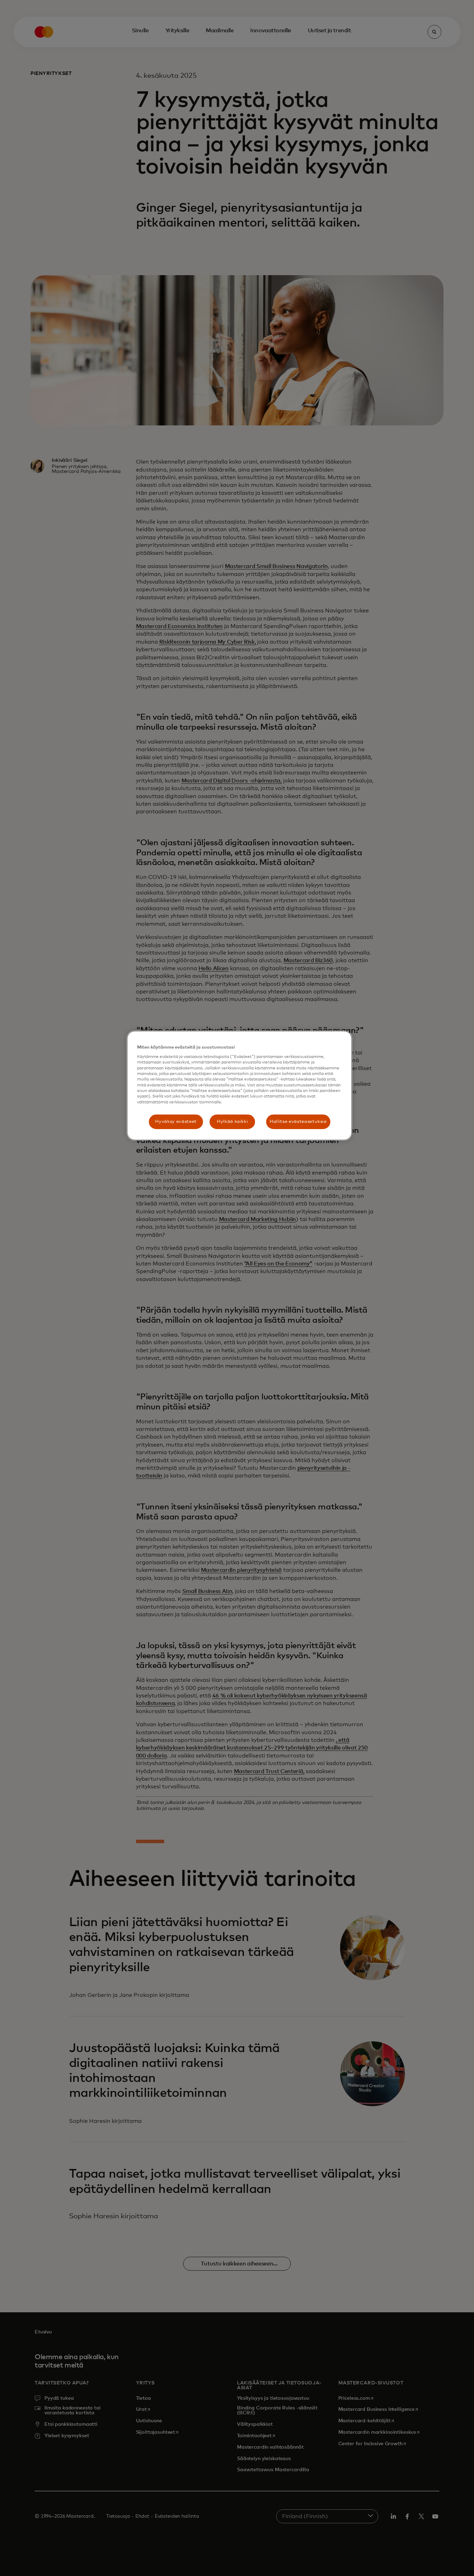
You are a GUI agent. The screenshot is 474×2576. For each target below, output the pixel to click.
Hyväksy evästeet (176, 1122)
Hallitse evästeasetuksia (298, 1122)
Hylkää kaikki (232, 1122)
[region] (239, 1086)
